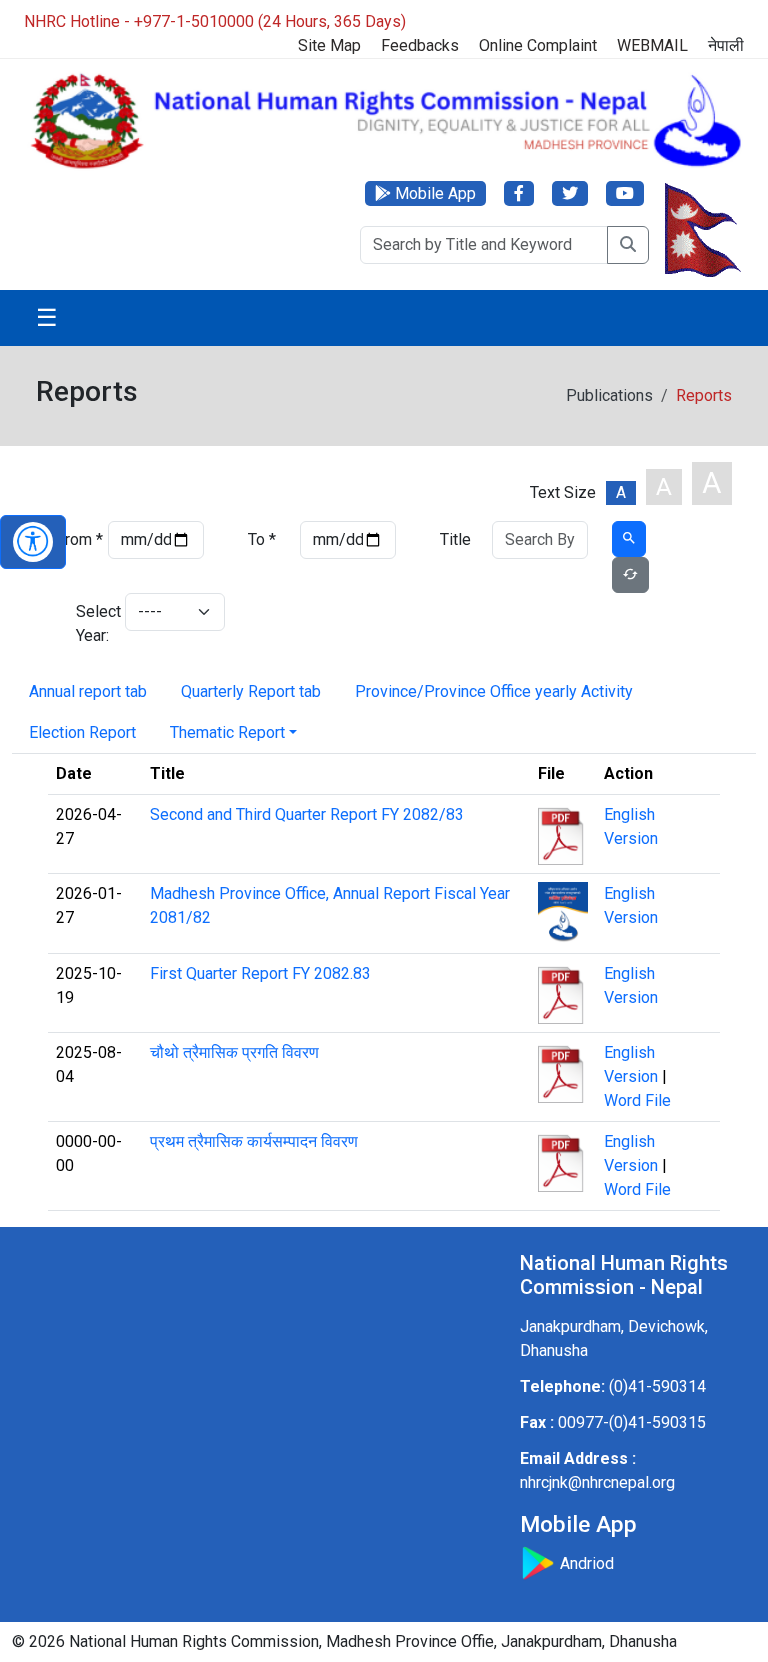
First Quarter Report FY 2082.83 (260, 973)
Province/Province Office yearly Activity (494, 691)
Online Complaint (538, 45)
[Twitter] (570, 193)
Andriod (585, 1563)
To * (262, 539)
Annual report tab (88, 691)
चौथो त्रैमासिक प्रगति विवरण (234, 1052)
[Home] (384, 119)
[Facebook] (519, 193)
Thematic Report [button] (227, 732)
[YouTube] (625, 193)
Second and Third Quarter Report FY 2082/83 (307, 814)
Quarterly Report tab (251, 691)
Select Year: (98, 623)
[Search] (628, 245)
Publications (609, 395)
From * (79, 539)
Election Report (82, 732)
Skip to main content (394, 37)
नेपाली (726, 45)
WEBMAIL (652, 45)
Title (455, 539)
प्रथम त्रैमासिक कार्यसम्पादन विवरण (254, 1141)
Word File (637, 1100)
